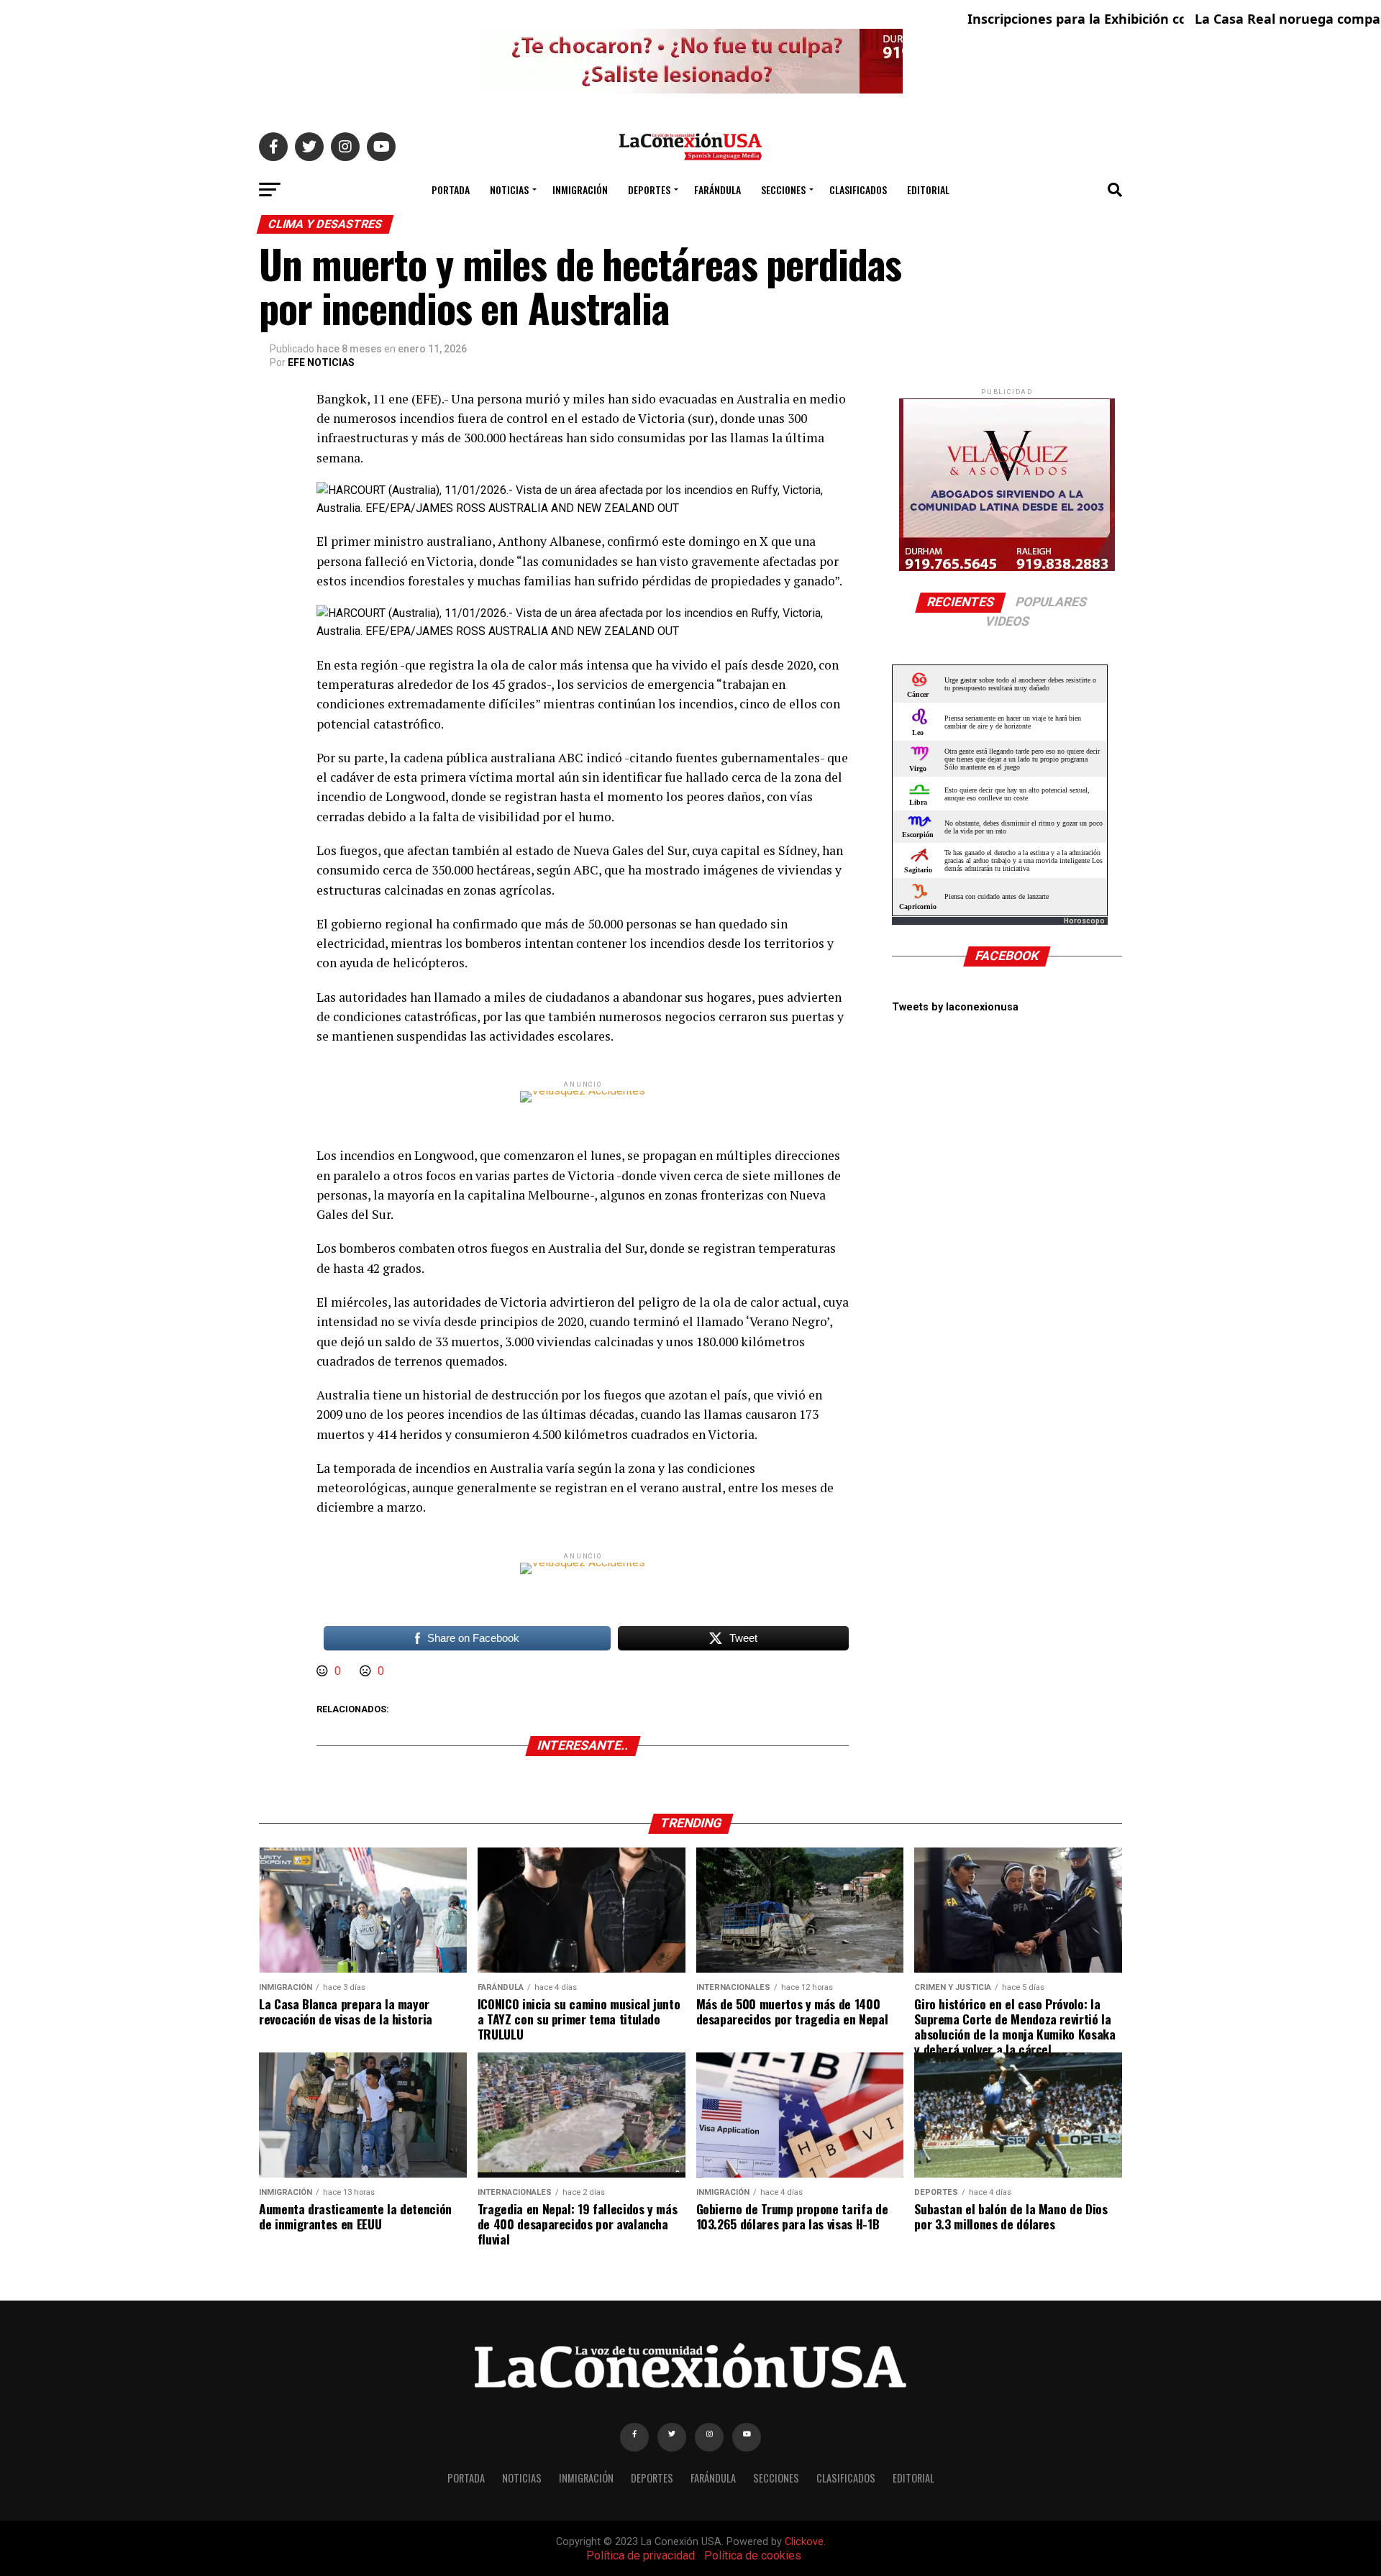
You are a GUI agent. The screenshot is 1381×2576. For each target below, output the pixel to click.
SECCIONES (783, 189)
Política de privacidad (641, 2556)
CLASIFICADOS (858, 189)
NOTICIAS (509, 189)
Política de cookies (753, 2556)
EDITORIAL (928, 189)
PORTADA (451, 189)
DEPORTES (649, 189)
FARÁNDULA (717, 189)
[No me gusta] (367, 1671)
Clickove (804, 2542)
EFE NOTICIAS (321, 362)
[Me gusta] (324, 1671)
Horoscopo (1084, 921)
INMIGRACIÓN (580, 189)
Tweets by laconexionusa (955, 1007)
